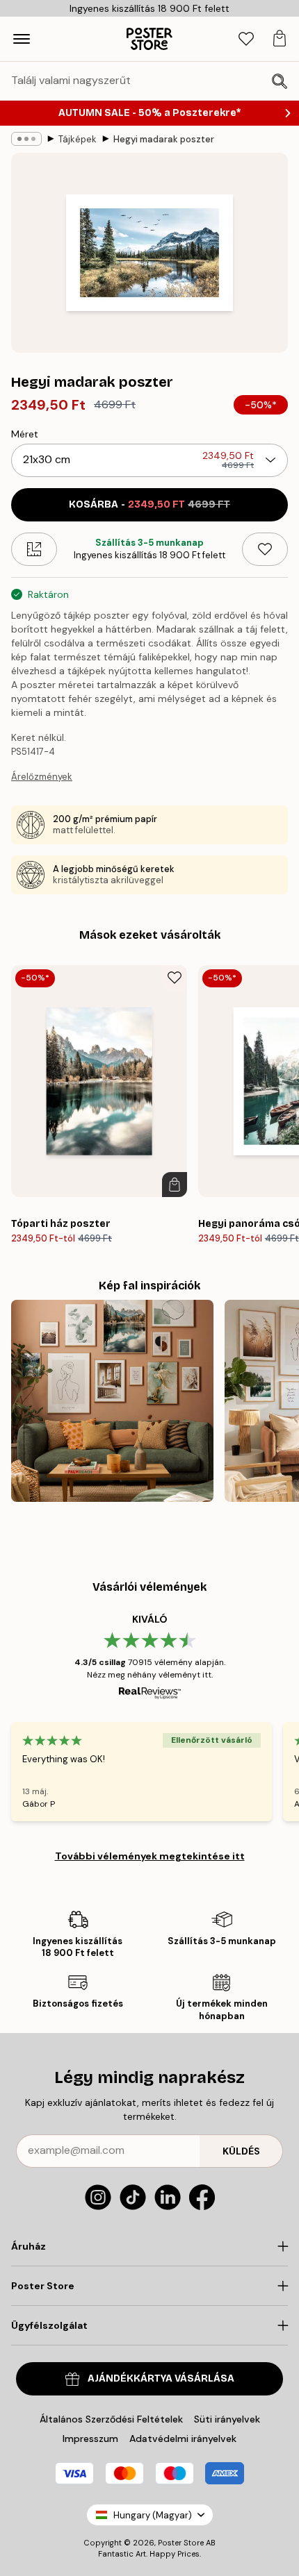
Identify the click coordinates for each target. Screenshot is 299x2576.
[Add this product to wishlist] (265, 549)
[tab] (246, 39)
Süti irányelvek (227, 2419)
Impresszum (90, 2439)
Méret (25, 434)
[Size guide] (34, 549)
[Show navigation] (22, 39)
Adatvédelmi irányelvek (183, 2439)
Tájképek (78, 139)
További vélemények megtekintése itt (150, 1856)
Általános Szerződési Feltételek (111, 2419)
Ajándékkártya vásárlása (161, 2378)
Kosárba (149, 504)
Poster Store (181, 2543)
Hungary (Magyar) (153, 2515)
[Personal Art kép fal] (112, 1401)
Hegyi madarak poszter (164, 139)
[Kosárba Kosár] (175, 1185)
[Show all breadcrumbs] (26, 139)
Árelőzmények (42, 777)
